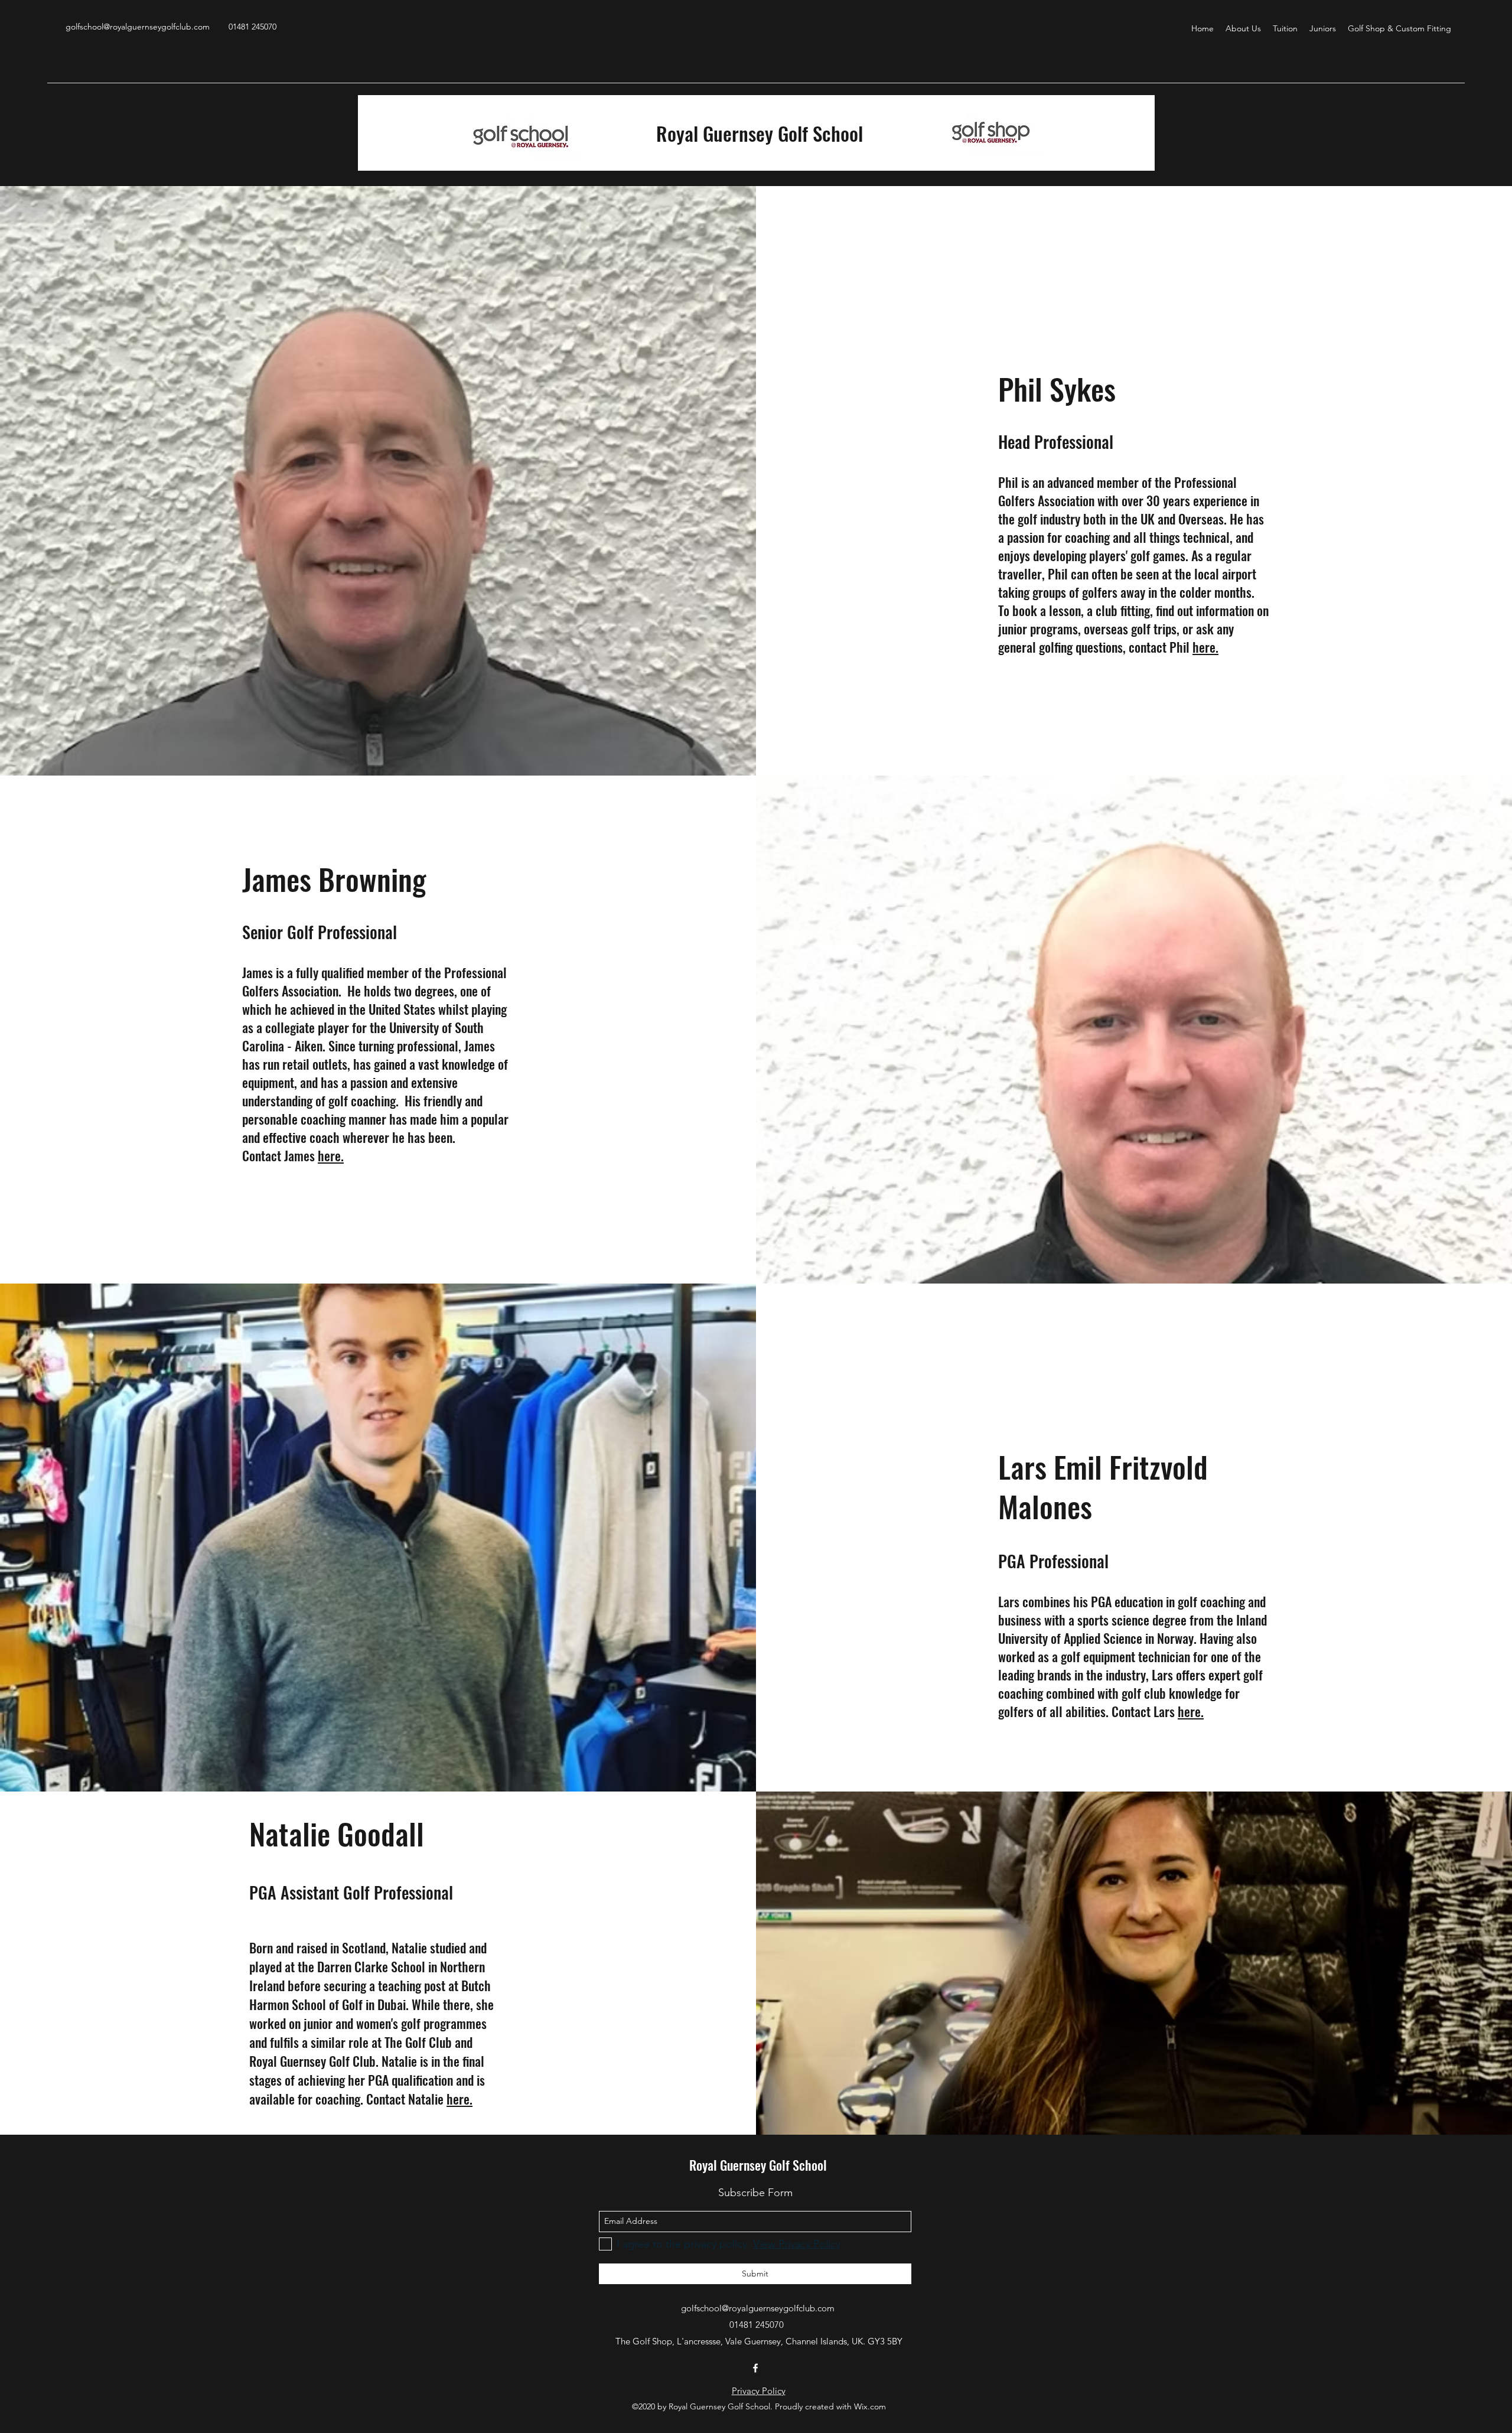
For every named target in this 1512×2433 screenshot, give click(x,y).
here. (1205, 647)
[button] (1243, 28)
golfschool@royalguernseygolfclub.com (138, 27)
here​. (331, 1155)
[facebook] (755, 2368)
